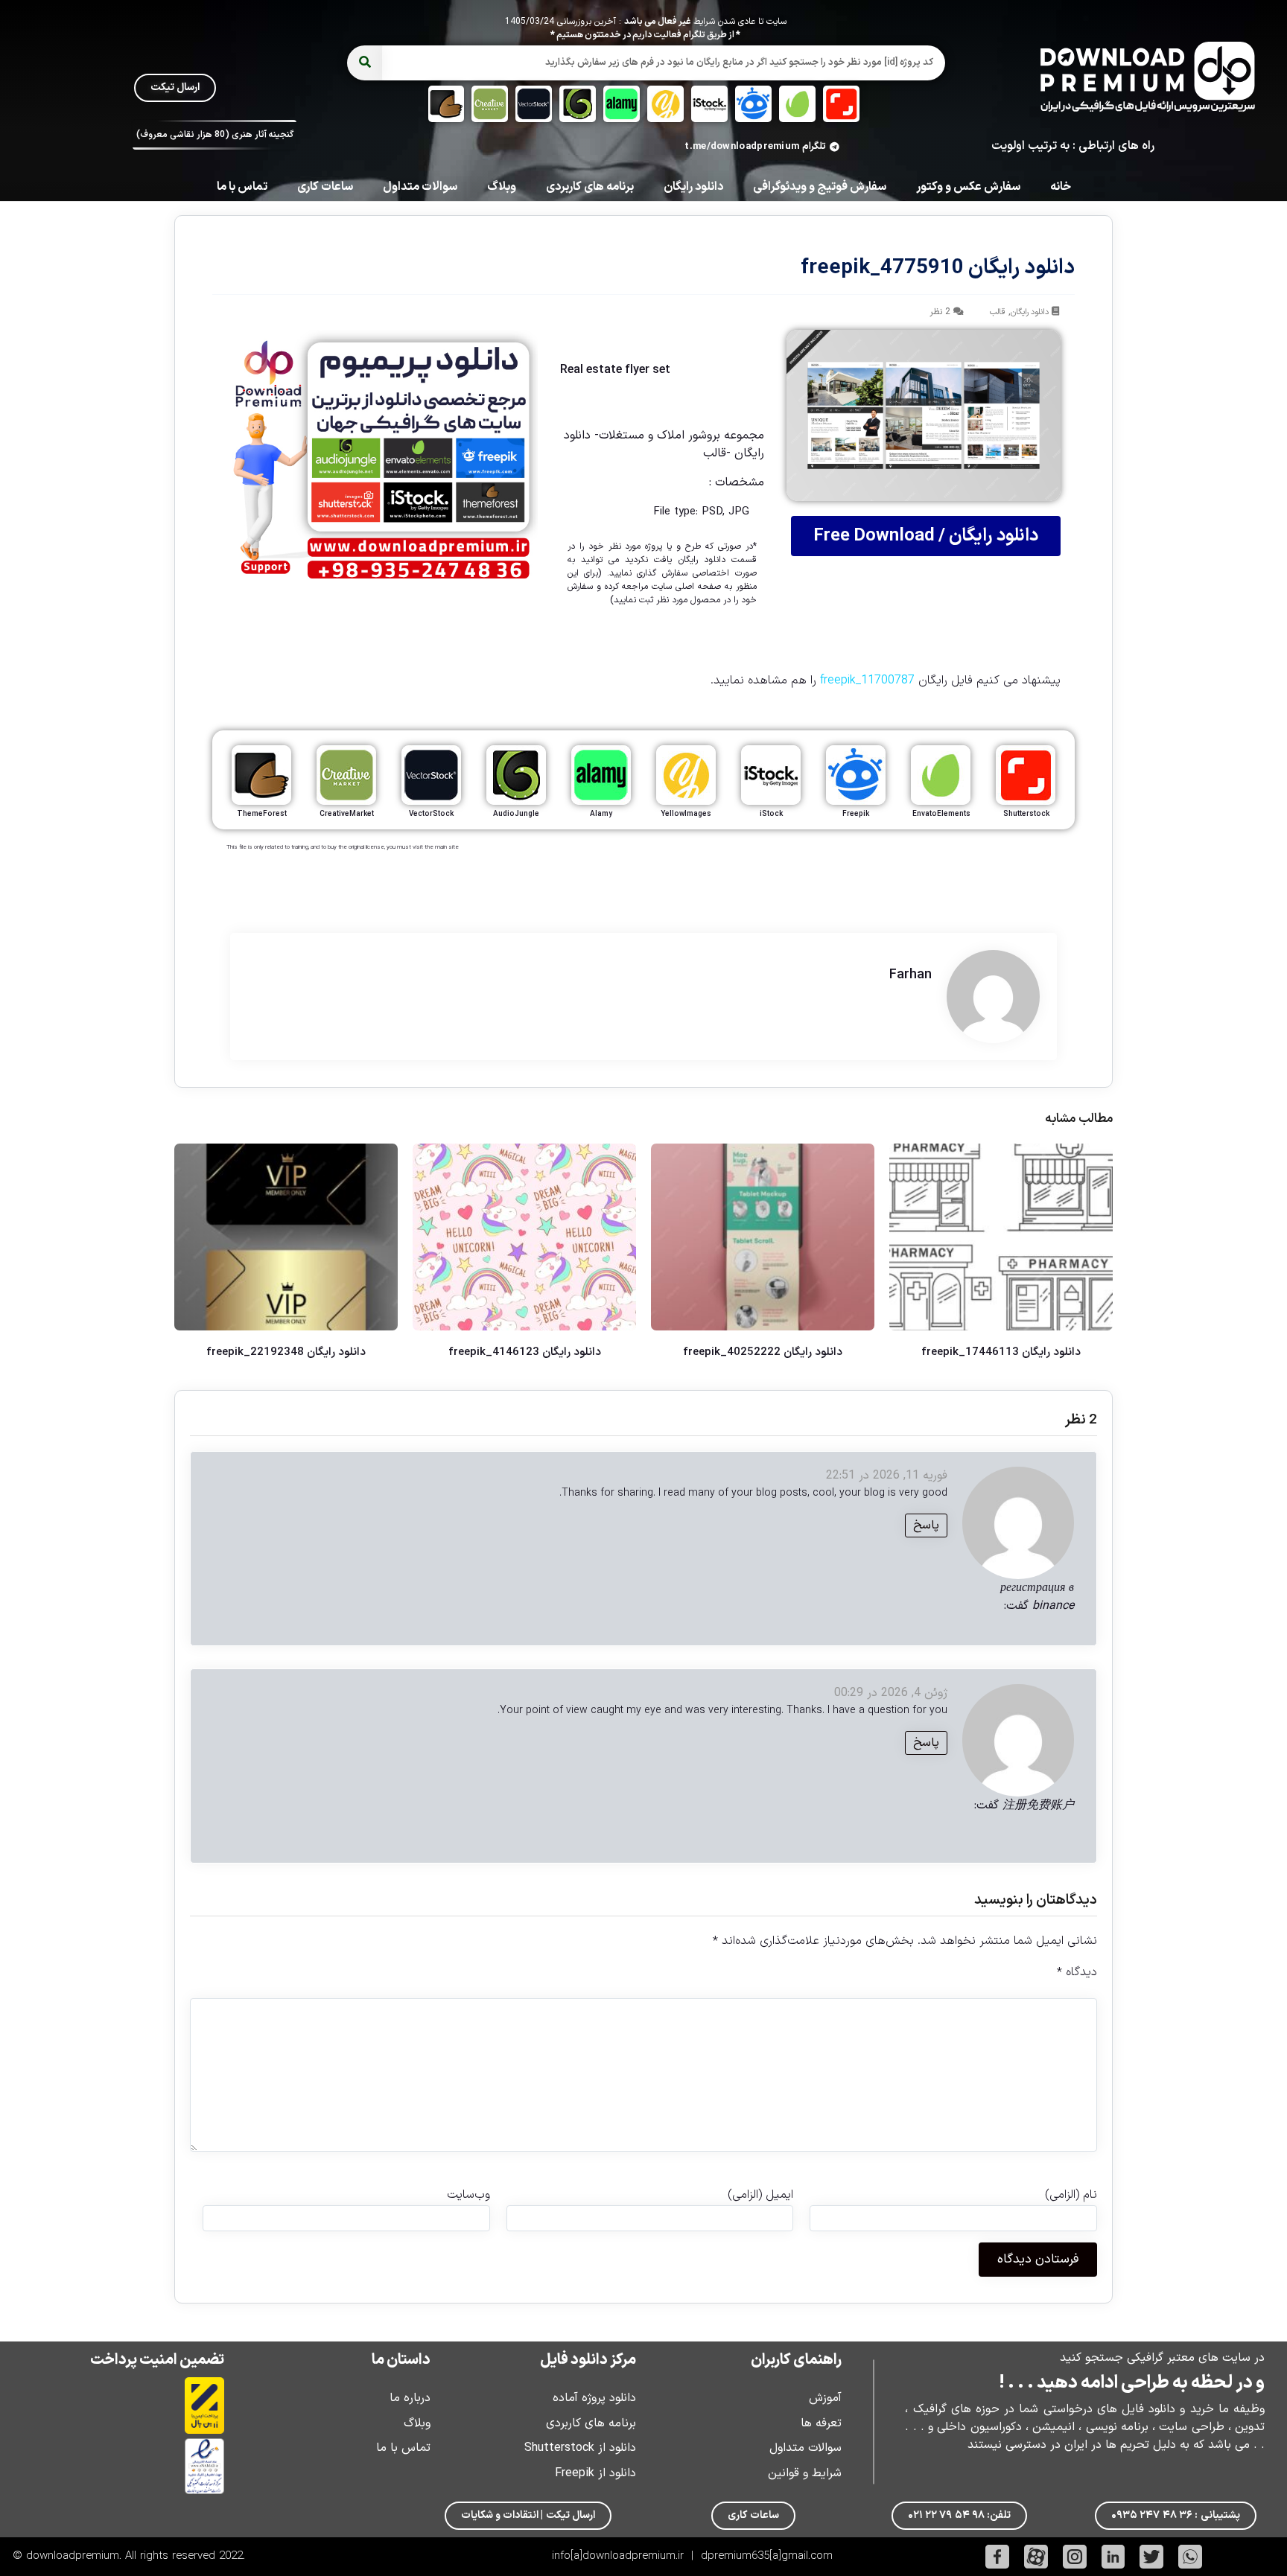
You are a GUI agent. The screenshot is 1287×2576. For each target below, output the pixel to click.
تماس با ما (242, 187)
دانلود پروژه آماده (594, 2398)
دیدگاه (1077, 1972)
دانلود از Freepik (595, 2473)
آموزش (825, 2398)
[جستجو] (365, 63)
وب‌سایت (468, 2195)
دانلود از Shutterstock (580, 2448)
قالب (998, 312)
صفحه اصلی (698, 587)
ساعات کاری (325, 187)
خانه (1061, 187)
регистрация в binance (1037, 1597)
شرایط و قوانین (805, 2473)
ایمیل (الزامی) (760, 2195)
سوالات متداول (420, 187)
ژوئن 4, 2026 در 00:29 (891, 1693)
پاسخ (926, 1525)
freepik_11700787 (867, 680)
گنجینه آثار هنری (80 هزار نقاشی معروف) (215, 135)
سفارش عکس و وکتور (968, 187)
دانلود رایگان (693, 187)
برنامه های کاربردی (590, 187)
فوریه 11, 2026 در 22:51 (887, 1476)
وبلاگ (502, 187)
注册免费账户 (1038, 1805)
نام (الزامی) (1071, 2195)
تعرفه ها (821, 2423)
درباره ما (410, 2398)
